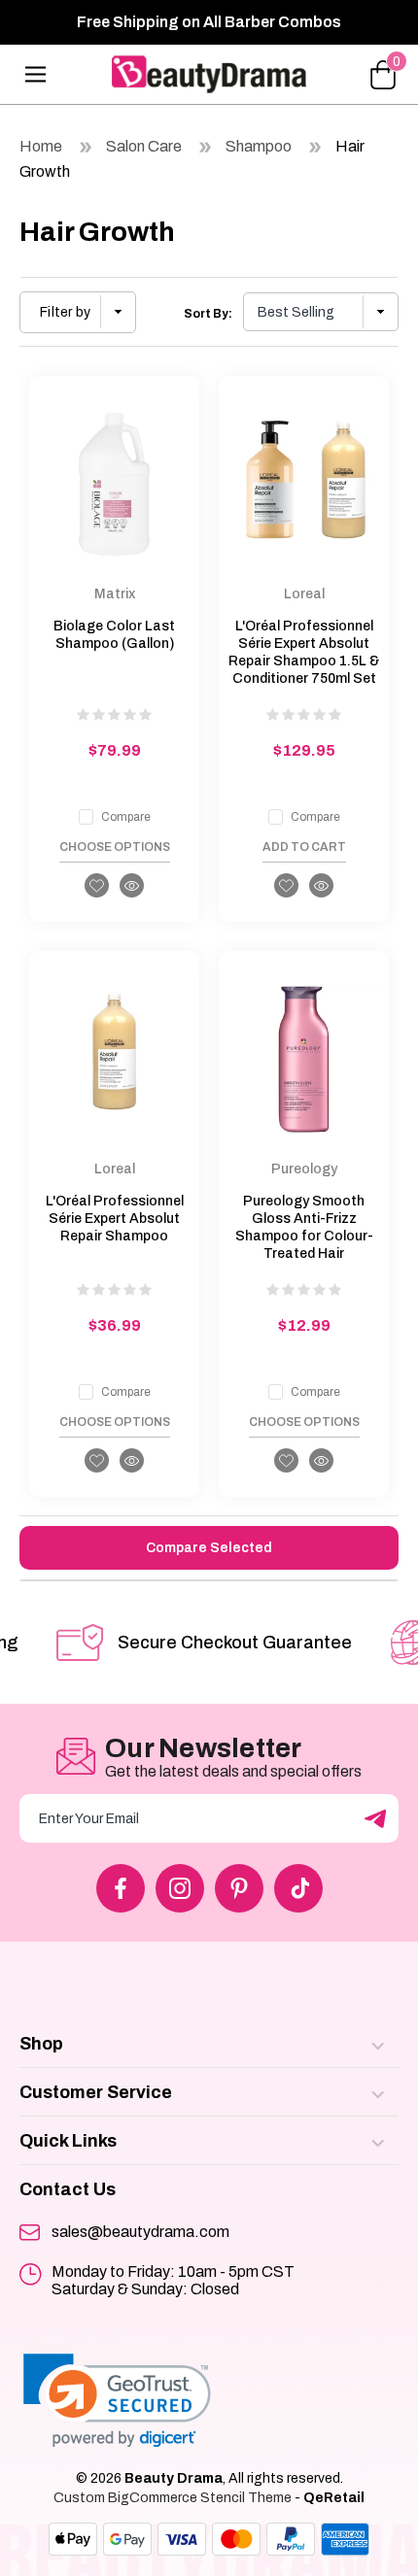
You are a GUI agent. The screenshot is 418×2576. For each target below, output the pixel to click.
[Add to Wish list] (97, 885)
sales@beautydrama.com (140, 2232)
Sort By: (208, 314)
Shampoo (259, 146)
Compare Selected (209, 1548)
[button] (78, 312)
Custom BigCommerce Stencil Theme (173, 2498)
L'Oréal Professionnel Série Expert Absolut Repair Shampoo (115, 1219)
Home (41, 146)
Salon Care (144, 146)
